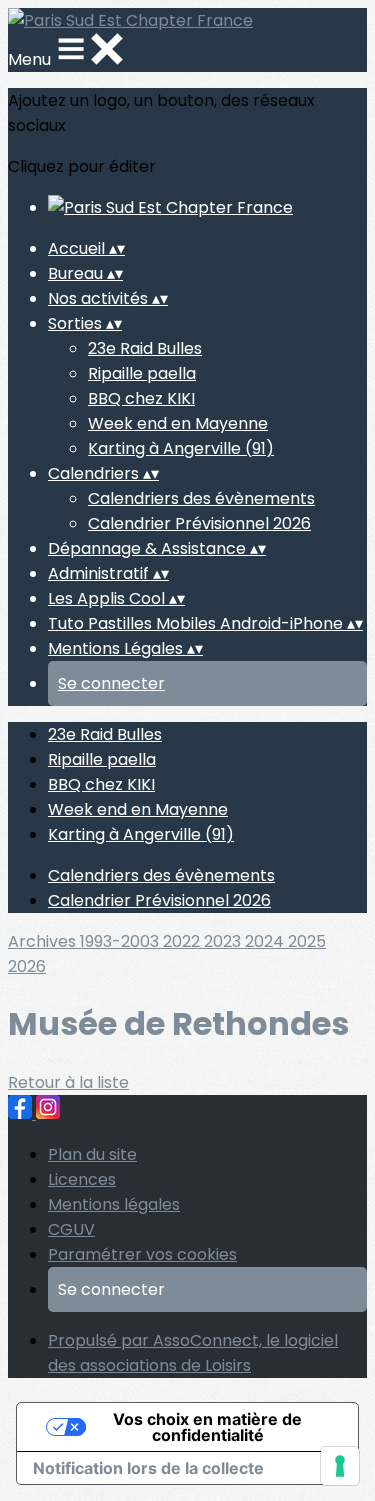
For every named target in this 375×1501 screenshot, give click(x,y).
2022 (183, 941)
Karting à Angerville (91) (181, 448)
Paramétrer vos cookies (142, 1254)
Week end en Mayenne (178, 423)
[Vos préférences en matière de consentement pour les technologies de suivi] (340, 1466)
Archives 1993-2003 (85, 941)
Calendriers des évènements (201, 498)
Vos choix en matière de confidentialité (207, 1427)
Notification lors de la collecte (148, 1468)
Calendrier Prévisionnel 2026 (199, 523)
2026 (27, 966)
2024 (266, 941)
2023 (224, 941)
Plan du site (92, 1154)
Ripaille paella (142, 373)
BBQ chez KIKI (141, 398)
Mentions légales (114, 1204)
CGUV (71, 1229)
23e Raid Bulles (145, 348)
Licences (82, 1179)
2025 (307, 941)
